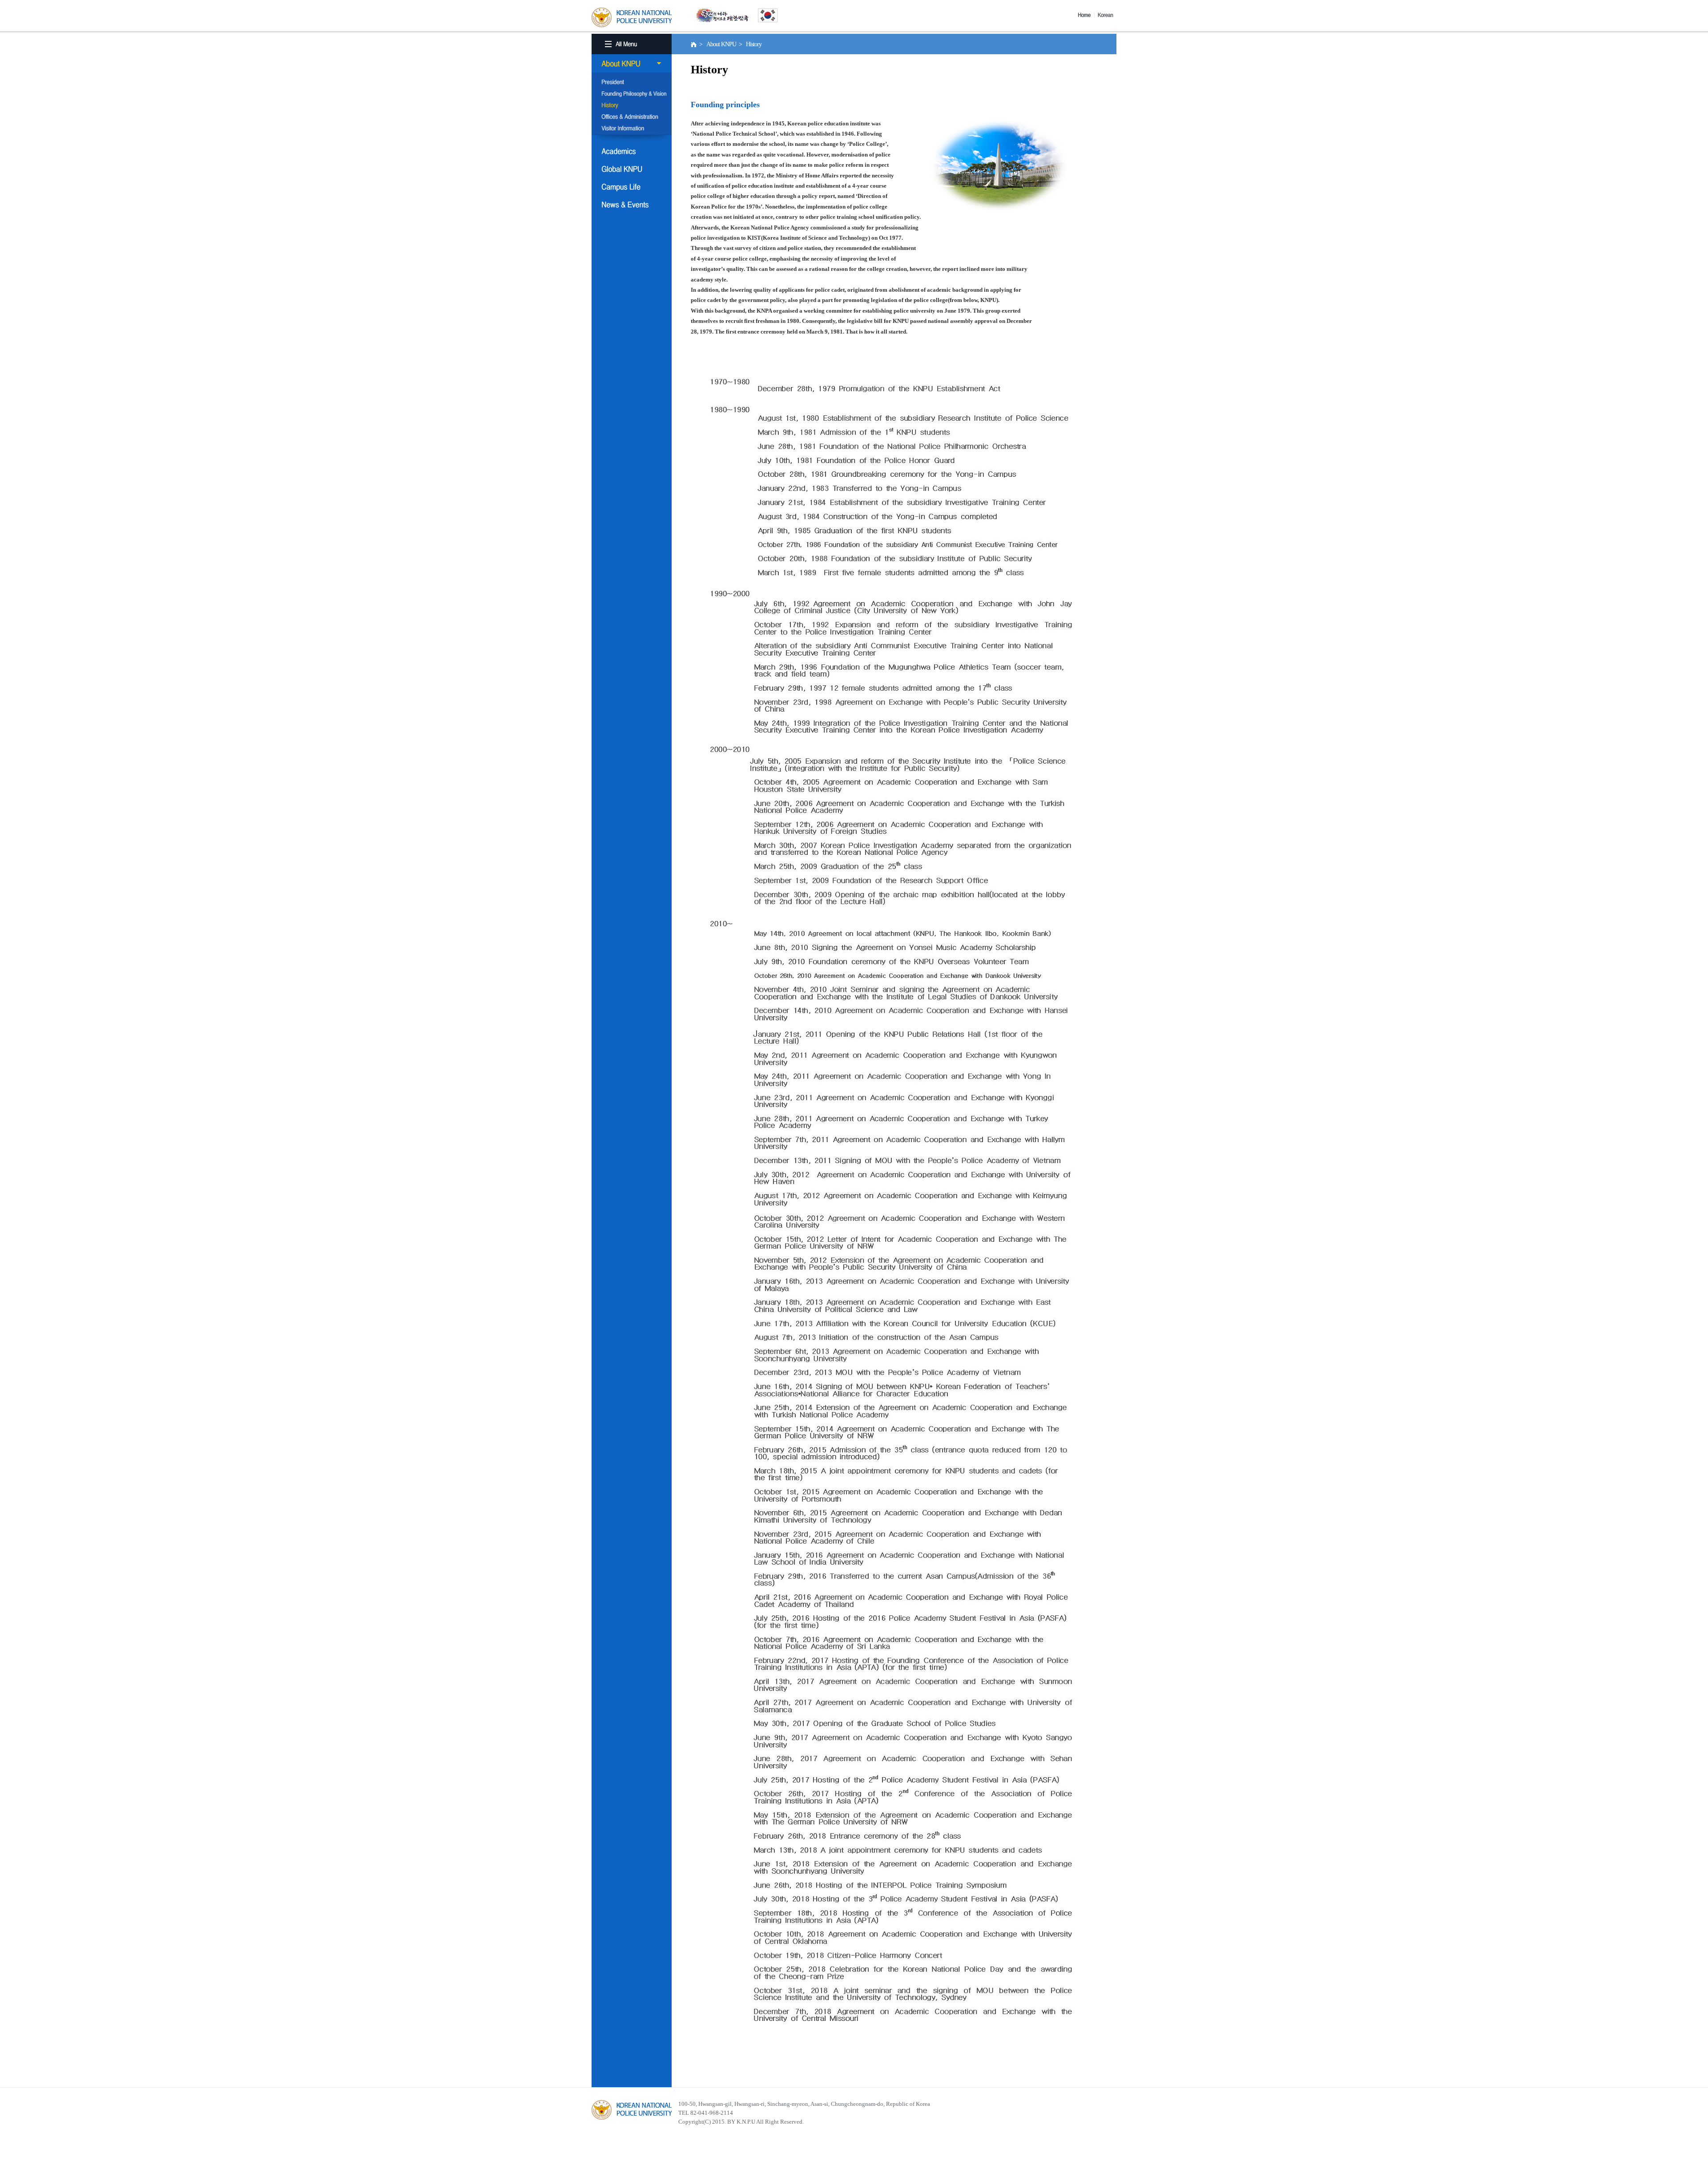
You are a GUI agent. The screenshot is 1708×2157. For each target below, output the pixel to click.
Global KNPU (632, 169)
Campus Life (632, 187)
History (632, 106)
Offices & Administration (632, 117)
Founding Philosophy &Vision (632, 94)
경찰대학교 (632, 2110)
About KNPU (632, 64)
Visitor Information (632, 129)
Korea (1107, 15)
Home (1086, 15)
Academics (632, 151)
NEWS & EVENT (632, 205)
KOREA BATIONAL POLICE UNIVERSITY (632, 17)
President (632, 83)
